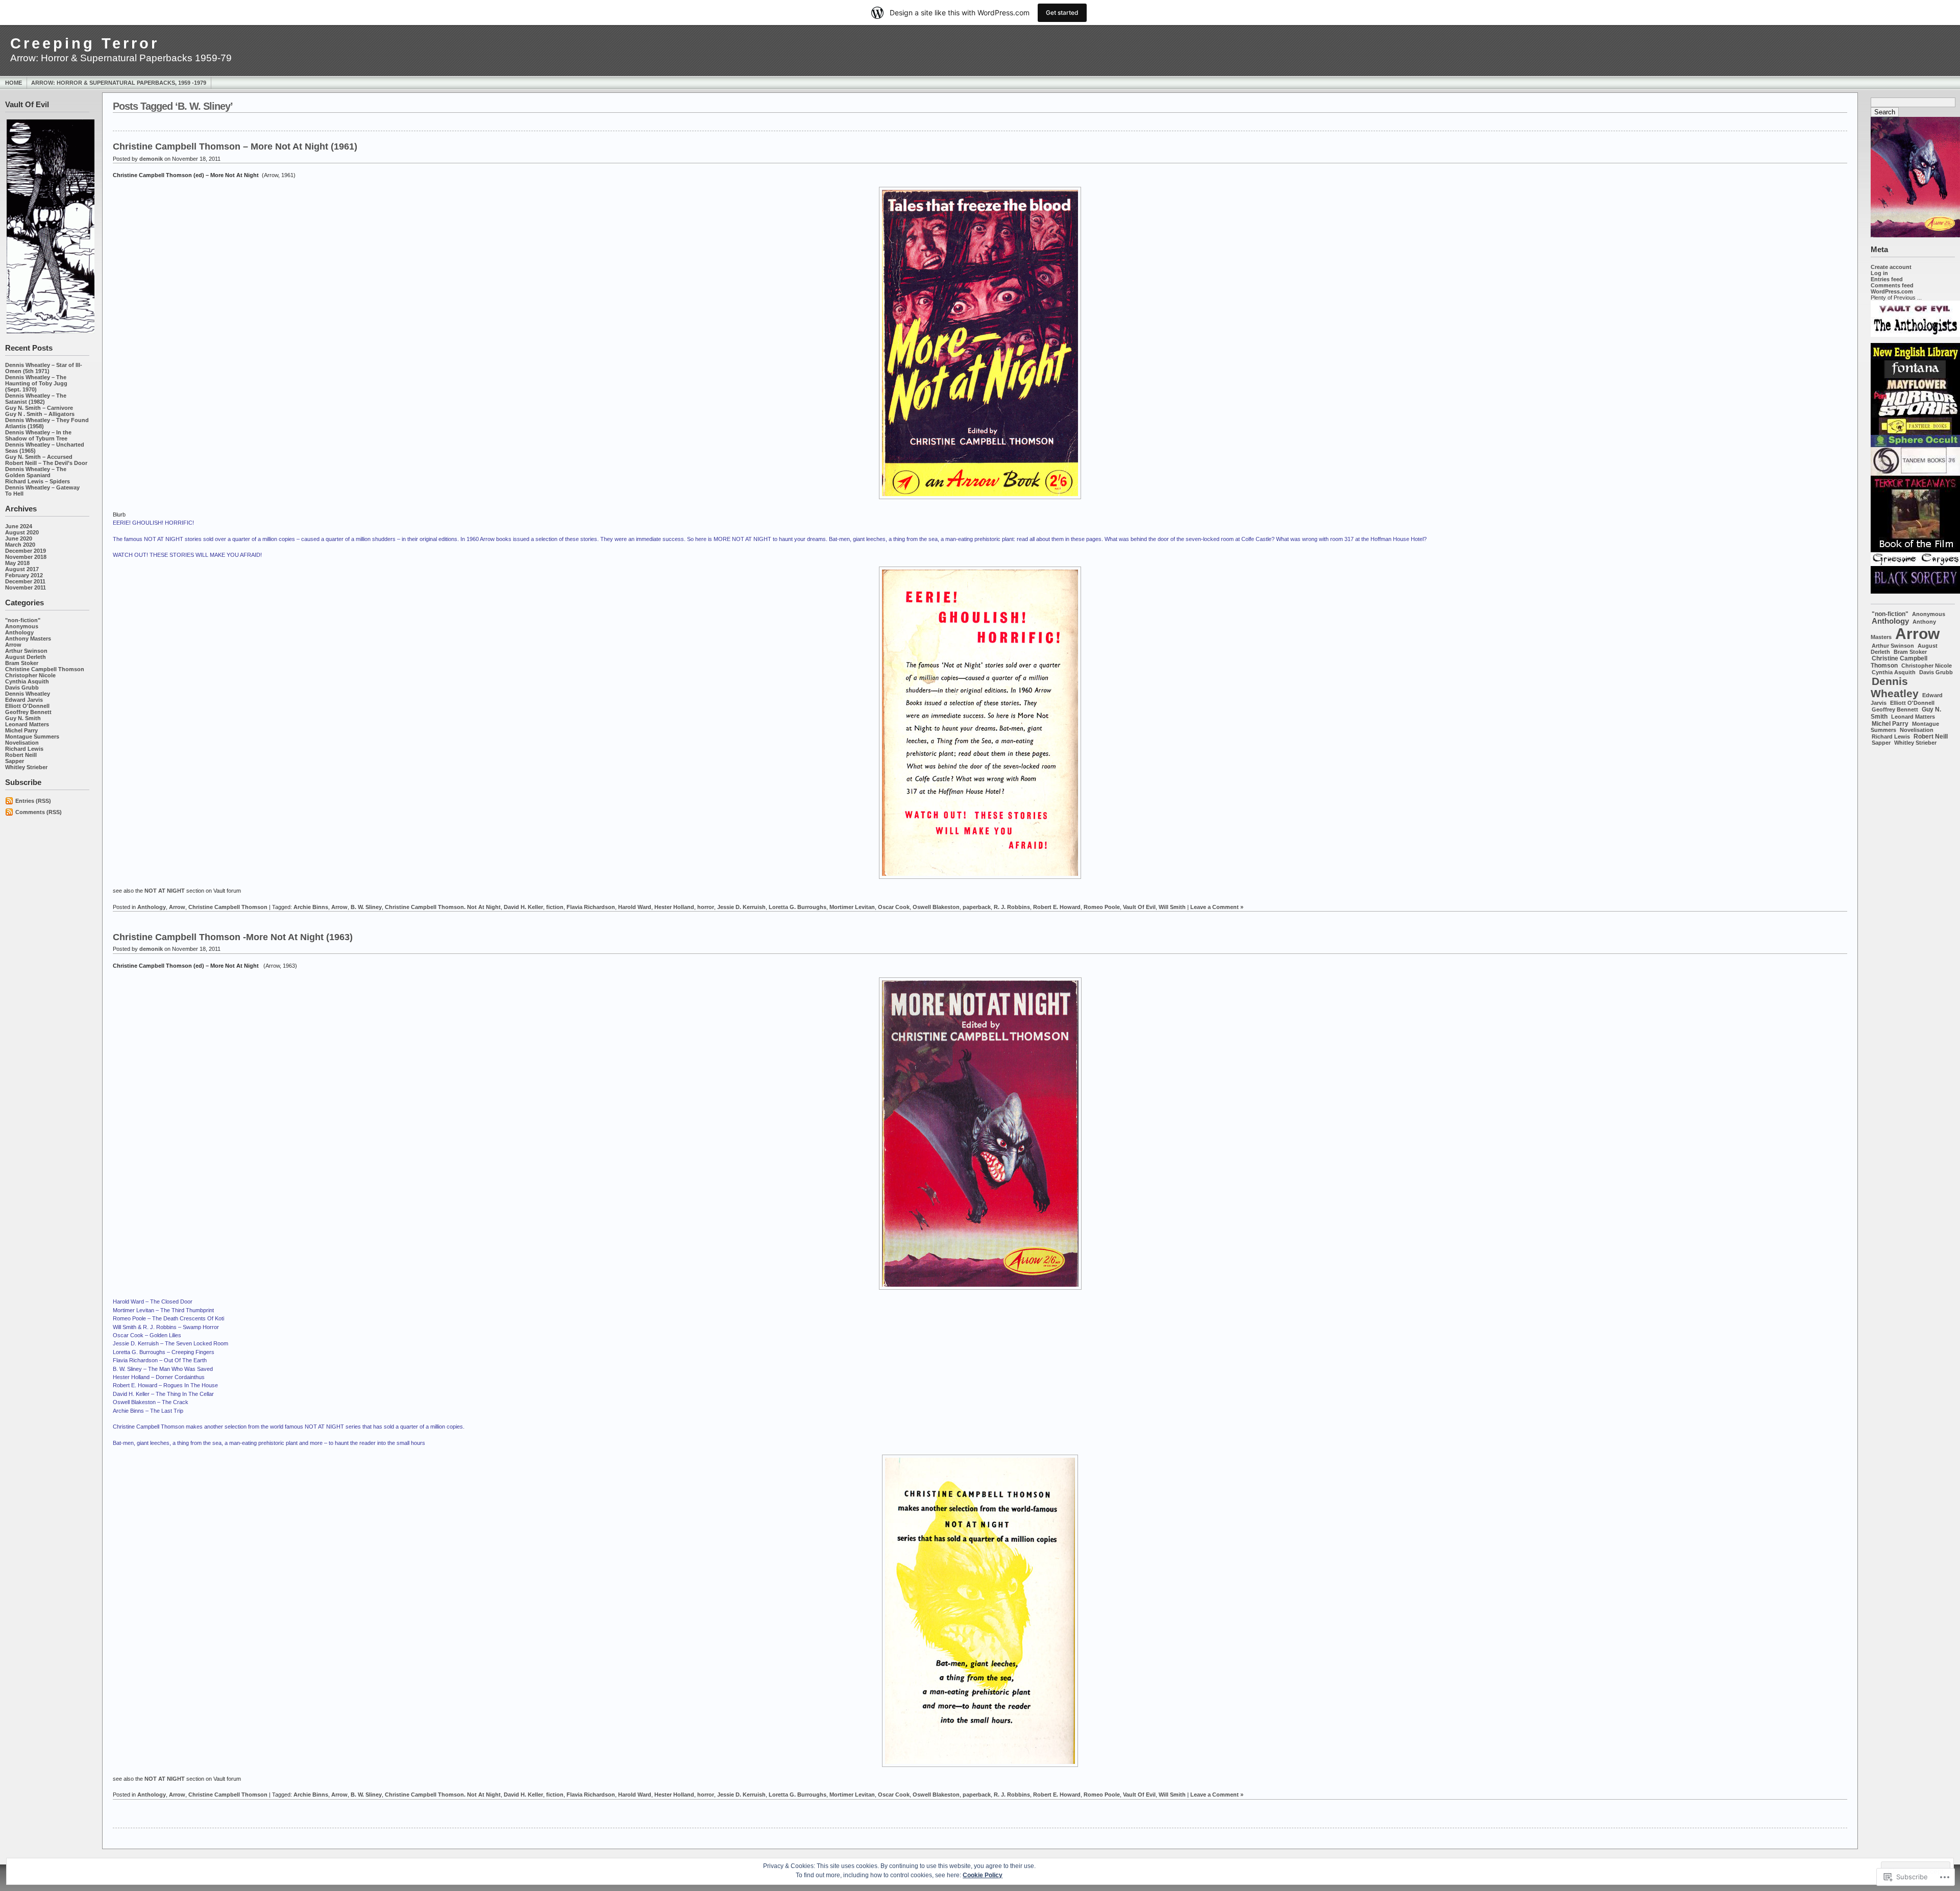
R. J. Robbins (1012, 907)
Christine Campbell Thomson (45, 669)
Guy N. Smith (23, 718)
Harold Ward (635, 907)
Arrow (13, 645)
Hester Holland (674, 907)
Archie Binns (311, 907)
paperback (977, 907)
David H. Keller (523, 907)
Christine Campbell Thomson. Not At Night (443, 907)
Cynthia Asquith (27, 681)
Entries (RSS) (33, 801)
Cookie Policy (983, 1875)
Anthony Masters (28, 638)
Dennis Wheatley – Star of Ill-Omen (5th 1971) (44, 368)
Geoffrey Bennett (28, 712)
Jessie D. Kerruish (741, 907)
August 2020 (22, 532)
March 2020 (20, 545)
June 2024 (19, 526)
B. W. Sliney (366, 907)
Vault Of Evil (1139, 907)
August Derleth (26, 657)
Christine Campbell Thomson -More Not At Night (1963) (233, 937)
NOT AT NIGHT (165, 891)
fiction (555, 907)
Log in (1879, 273)
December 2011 (25, 581)
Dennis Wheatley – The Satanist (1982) (36, 399)
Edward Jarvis (24, 700)
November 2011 (26, 587)
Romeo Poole (1102, 907)
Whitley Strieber (26, 767)
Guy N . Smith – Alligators (40, 414)
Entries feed (1887, 279)
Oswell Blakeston (936, 907)
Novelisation (22, 743)
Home (14, 83)
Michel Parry (21, 730)
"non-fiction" (23, 620)
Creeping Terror (85, 43)
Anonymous (22, 626)
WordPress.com (1892, 291)
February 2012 (24, 575)
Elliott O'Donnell (27, 706)
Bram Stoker (22, 663)
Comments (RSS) (39, 812)
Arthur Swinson (26, 651)
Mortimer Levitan (852, 907)
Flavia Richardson (591, 907)
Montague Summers (32, 736)
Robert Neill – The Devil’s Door (46, 463)
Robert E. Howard (1057, 907)
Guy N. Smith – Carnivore (39, 408)
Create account (1891, 267)
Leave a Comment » (1217, 907)
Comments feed (1892, 285)
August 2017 (22, 569)
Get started (1062, 13)
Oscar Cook (894, 907)
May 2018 (17, 563)
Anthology (19, 632)
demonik (151, 159)
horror (706, 907)
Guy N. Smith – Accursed (39, 457)
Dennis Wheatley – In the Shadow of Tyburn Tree (38, 435)
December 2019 (26, 551)
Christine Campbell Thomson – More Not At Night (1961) (235, 146)
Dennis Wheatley (28, 694)
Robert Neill (21, 755)
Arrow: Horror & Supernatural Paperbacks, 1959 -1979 (119, 83)
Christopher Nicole (30, 675)
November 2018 (26, 557)
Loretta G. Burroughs (798, 907)
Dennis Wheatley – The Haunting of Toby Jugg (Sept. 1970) (36, 383)
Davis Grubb (22, 687)
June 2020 (19, 538)
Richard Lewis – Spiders (38, 481)
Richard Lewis (24, 749)
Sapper (15, 761)
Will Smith (1172, 907)
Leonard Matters (27, 724)
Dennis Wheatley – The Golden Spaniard (36, 472)
